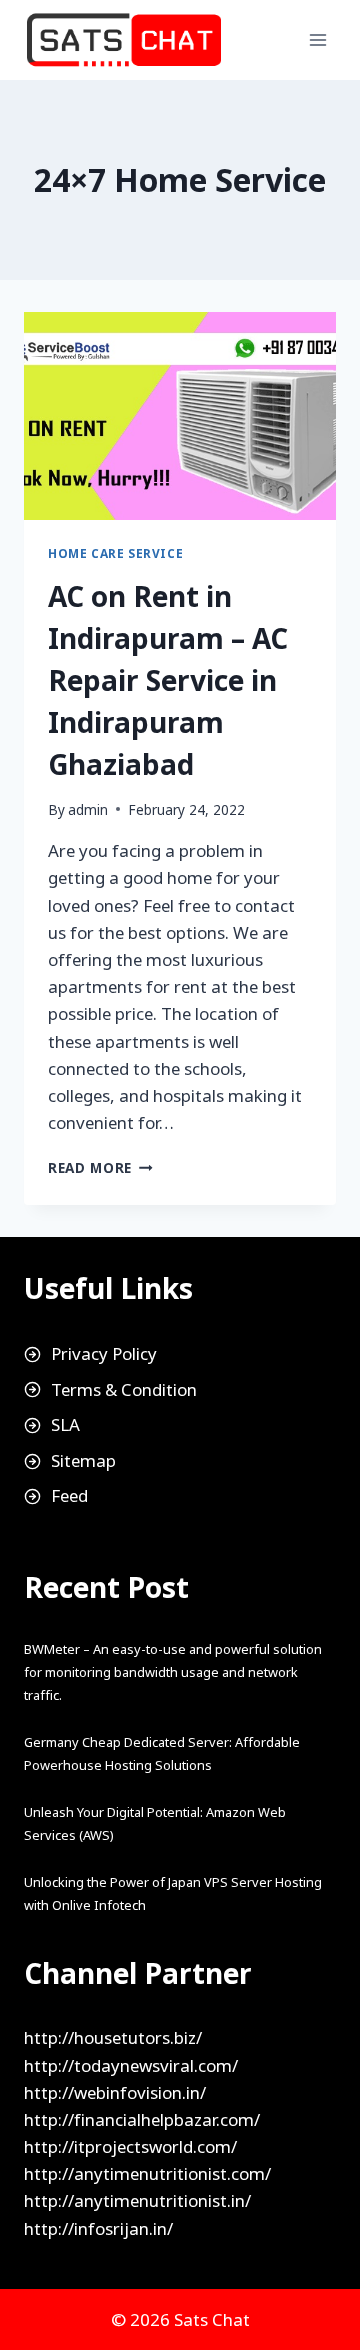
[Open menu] (317, 39)
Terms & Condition (124, 1389)
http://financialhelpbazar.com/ (142, 2119)
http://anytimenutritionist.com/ (147, 2173)
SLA (65, 1424)
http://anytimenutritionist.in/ (137, 2200)
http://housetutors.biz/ (113, 2037)
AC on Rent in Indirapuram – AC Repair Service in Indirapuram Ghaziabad (168, 680)
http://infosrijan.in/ (98, 2228)
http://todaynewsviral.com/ (131, 2065)
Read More (100, 1167)
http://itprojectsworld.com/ (130, 2146)
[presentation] (180, 416)
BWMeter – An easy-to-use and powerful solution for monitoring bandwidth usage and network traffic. (173, 1672)
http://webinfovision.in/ (115, 2092)
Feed (69, 1495)
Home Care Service (115, 553)
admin (88, 809)
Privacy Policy (104, 1353)
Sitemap (83, 1460)
